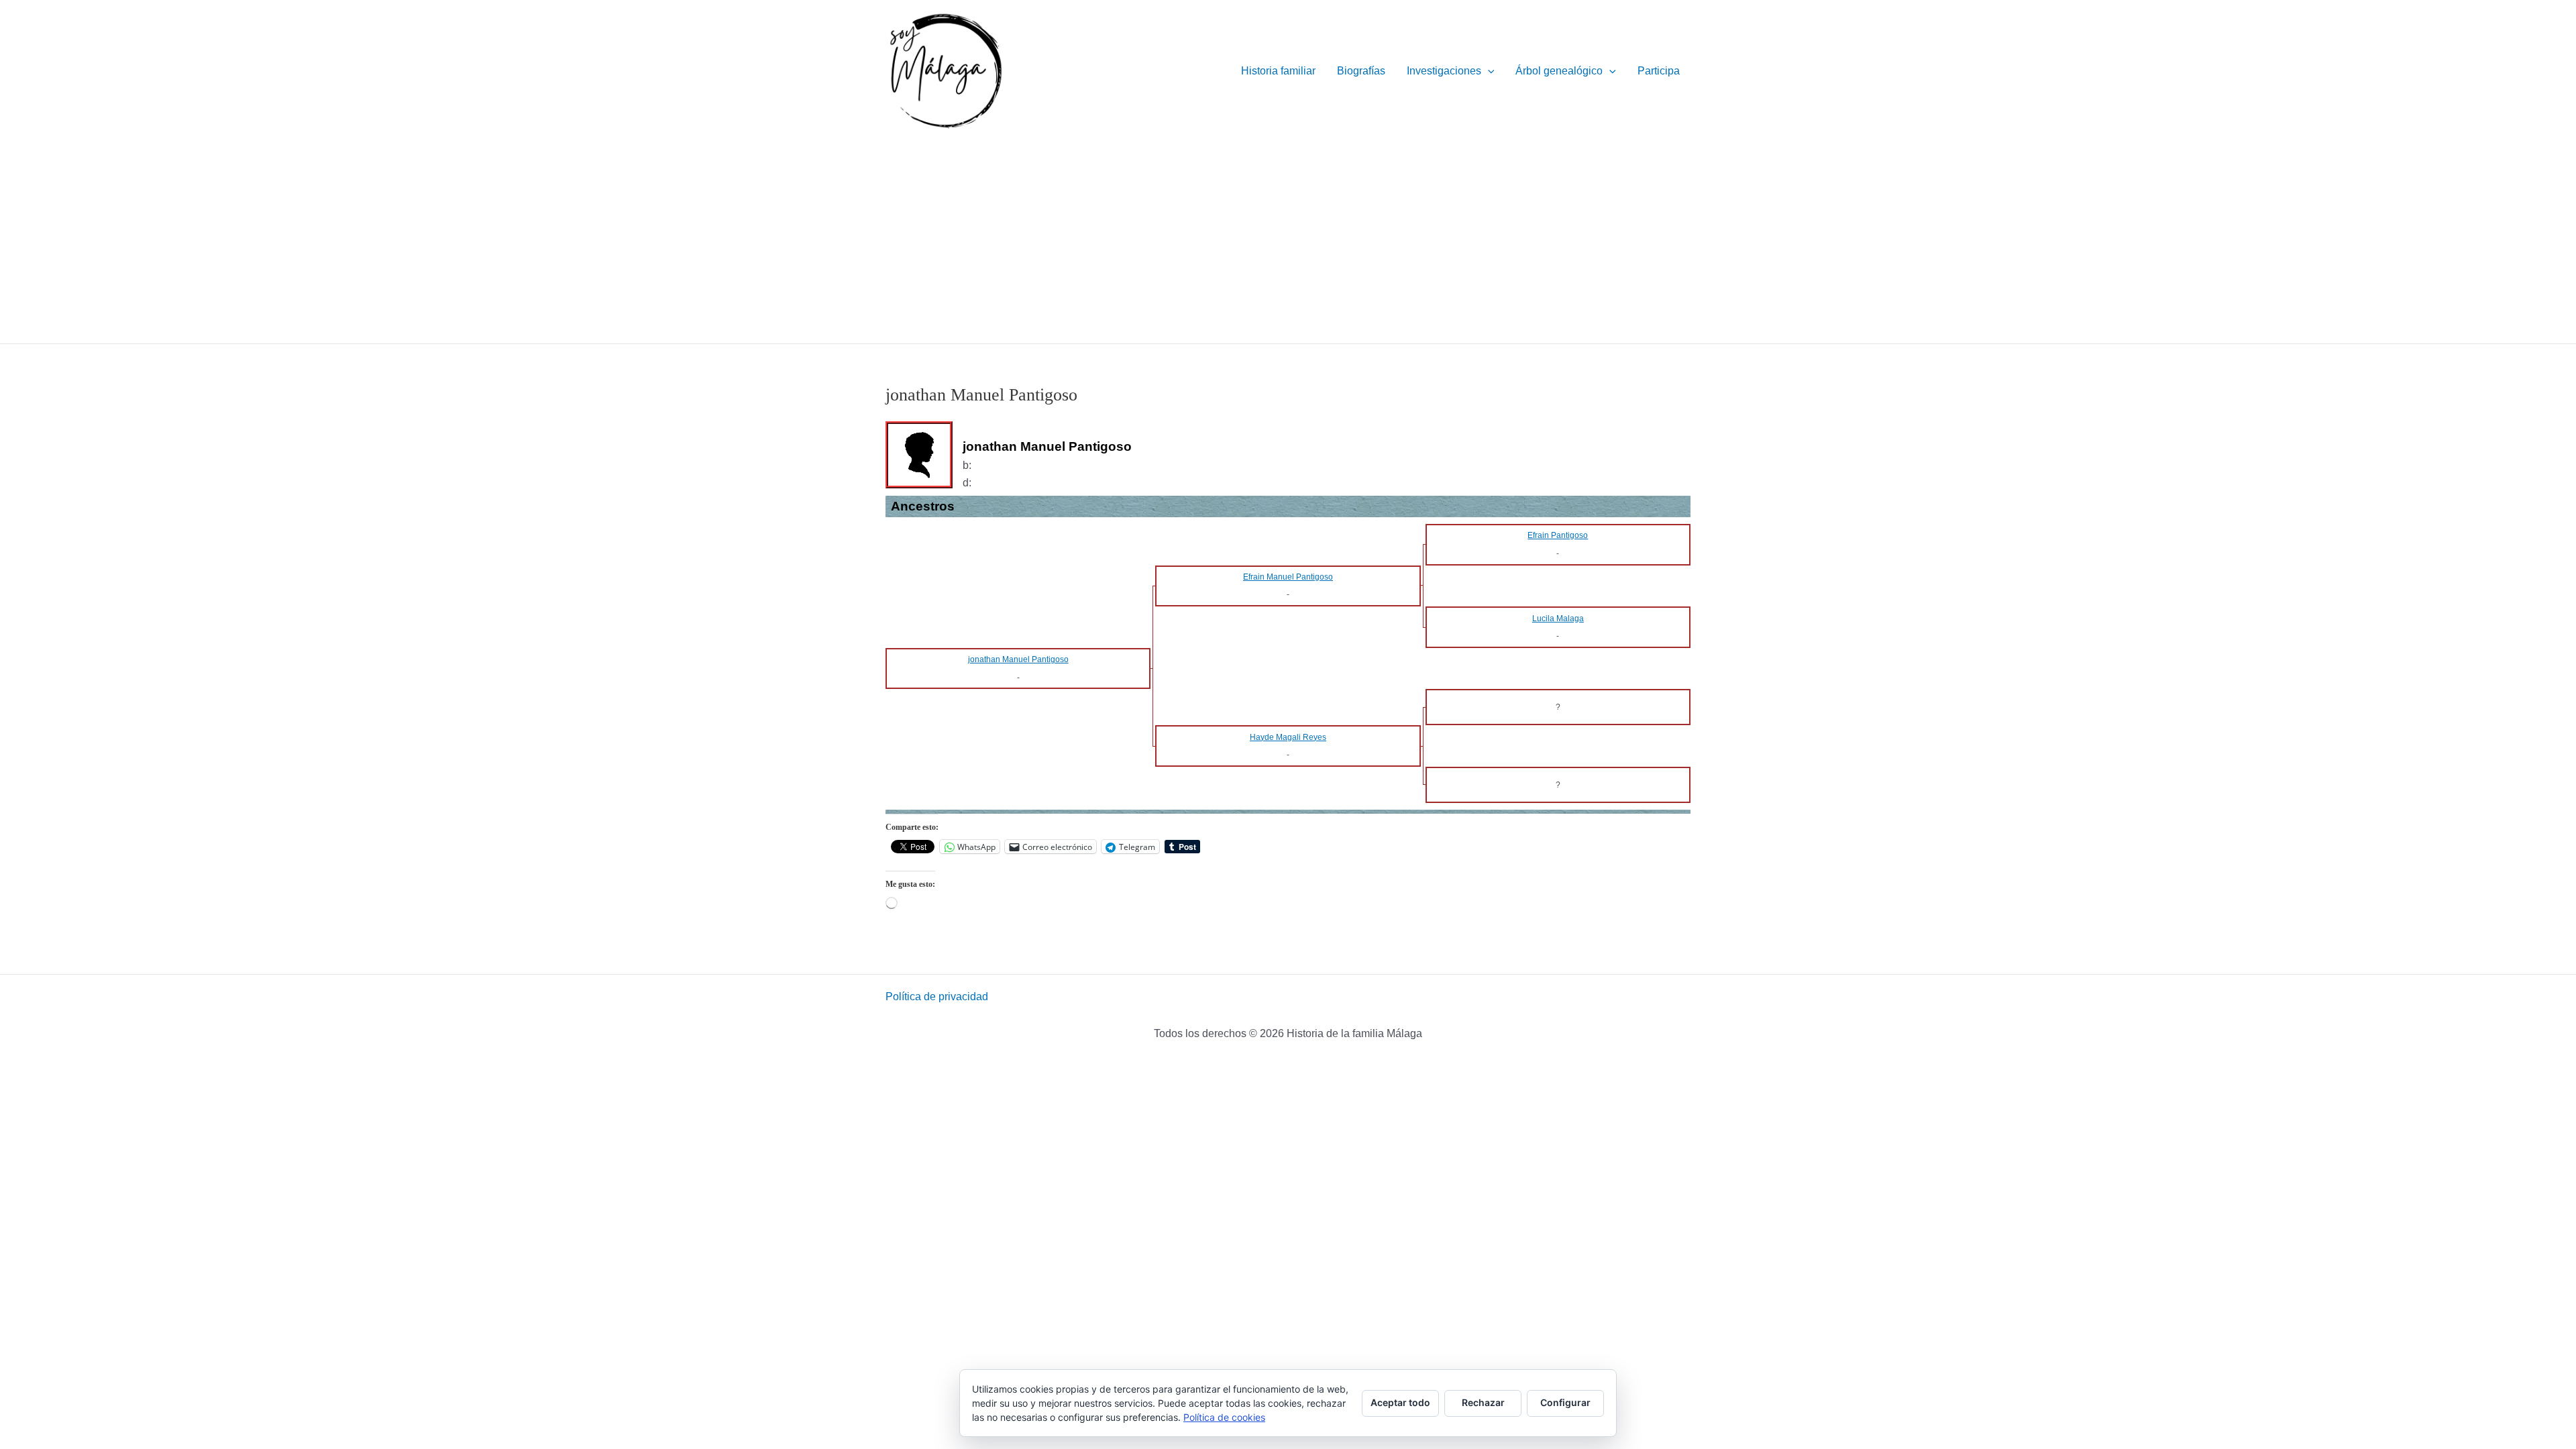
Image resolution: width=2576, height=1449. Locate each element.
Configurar (1565, 1402)
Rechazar (1483, 1402)
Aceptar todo (1400, 1402)
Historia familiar (1278, 71)
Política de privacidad (937, 997)
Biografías (1361, 71)
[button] (1488, 71)
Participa (1659, 71)
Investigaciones (1444, 71)
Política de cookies (1224, 1417)
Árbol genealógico (1559, 71)
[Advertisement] (1288, 243)
